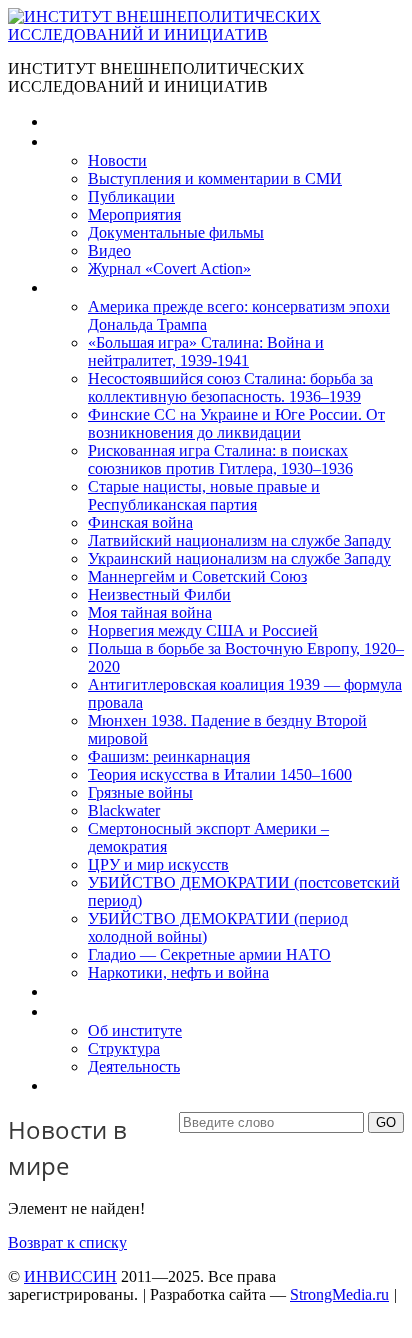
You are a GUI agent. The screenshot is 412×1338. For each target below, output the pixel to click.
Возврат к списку (67, 1242)
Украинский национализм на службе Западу (239, 558)
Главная (76, 121)
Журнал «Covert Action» (169, 268)
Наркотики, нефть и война (178, 972)
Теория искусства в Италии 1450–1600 (220, 774)
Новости (117, 160)
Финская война (140, 522)
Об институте (135, 1030)
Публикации (131, 196)
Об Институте (95, 1011)
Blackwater (124, 810)
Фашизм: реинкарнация (169, 756)
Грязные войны (140, 792)
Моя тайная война (150, 612)
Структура (124, 1048)
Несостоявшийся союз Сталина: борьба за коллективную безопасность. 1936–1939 (230, 387)
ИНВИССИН (70, 1276)
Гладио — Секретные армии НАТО (209, 954)
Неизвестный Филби (159, 594)
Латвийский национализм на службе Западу (239, 540)
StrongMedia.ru (339, 1294)
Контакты (81, 1085)
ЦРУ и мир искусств (158, 864)
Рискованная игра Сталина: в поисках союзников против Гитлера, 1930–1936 (220, 459)
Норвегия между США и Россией (203, 630)
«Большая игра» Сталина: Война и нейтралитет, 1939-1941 (206, 351)
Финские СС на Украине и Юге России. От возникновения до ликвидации (236, 423)
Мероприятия (134, 214)
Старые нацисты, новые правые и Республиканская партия (204, 495)
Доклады (78, 991)
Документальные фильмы (176, 232)
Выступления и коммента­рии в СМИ (215, 178)
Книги (69, 287)
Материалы (88, 141)
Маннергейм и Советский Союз (197, 576)
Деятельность (134, 1066)
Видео (109, 250)
